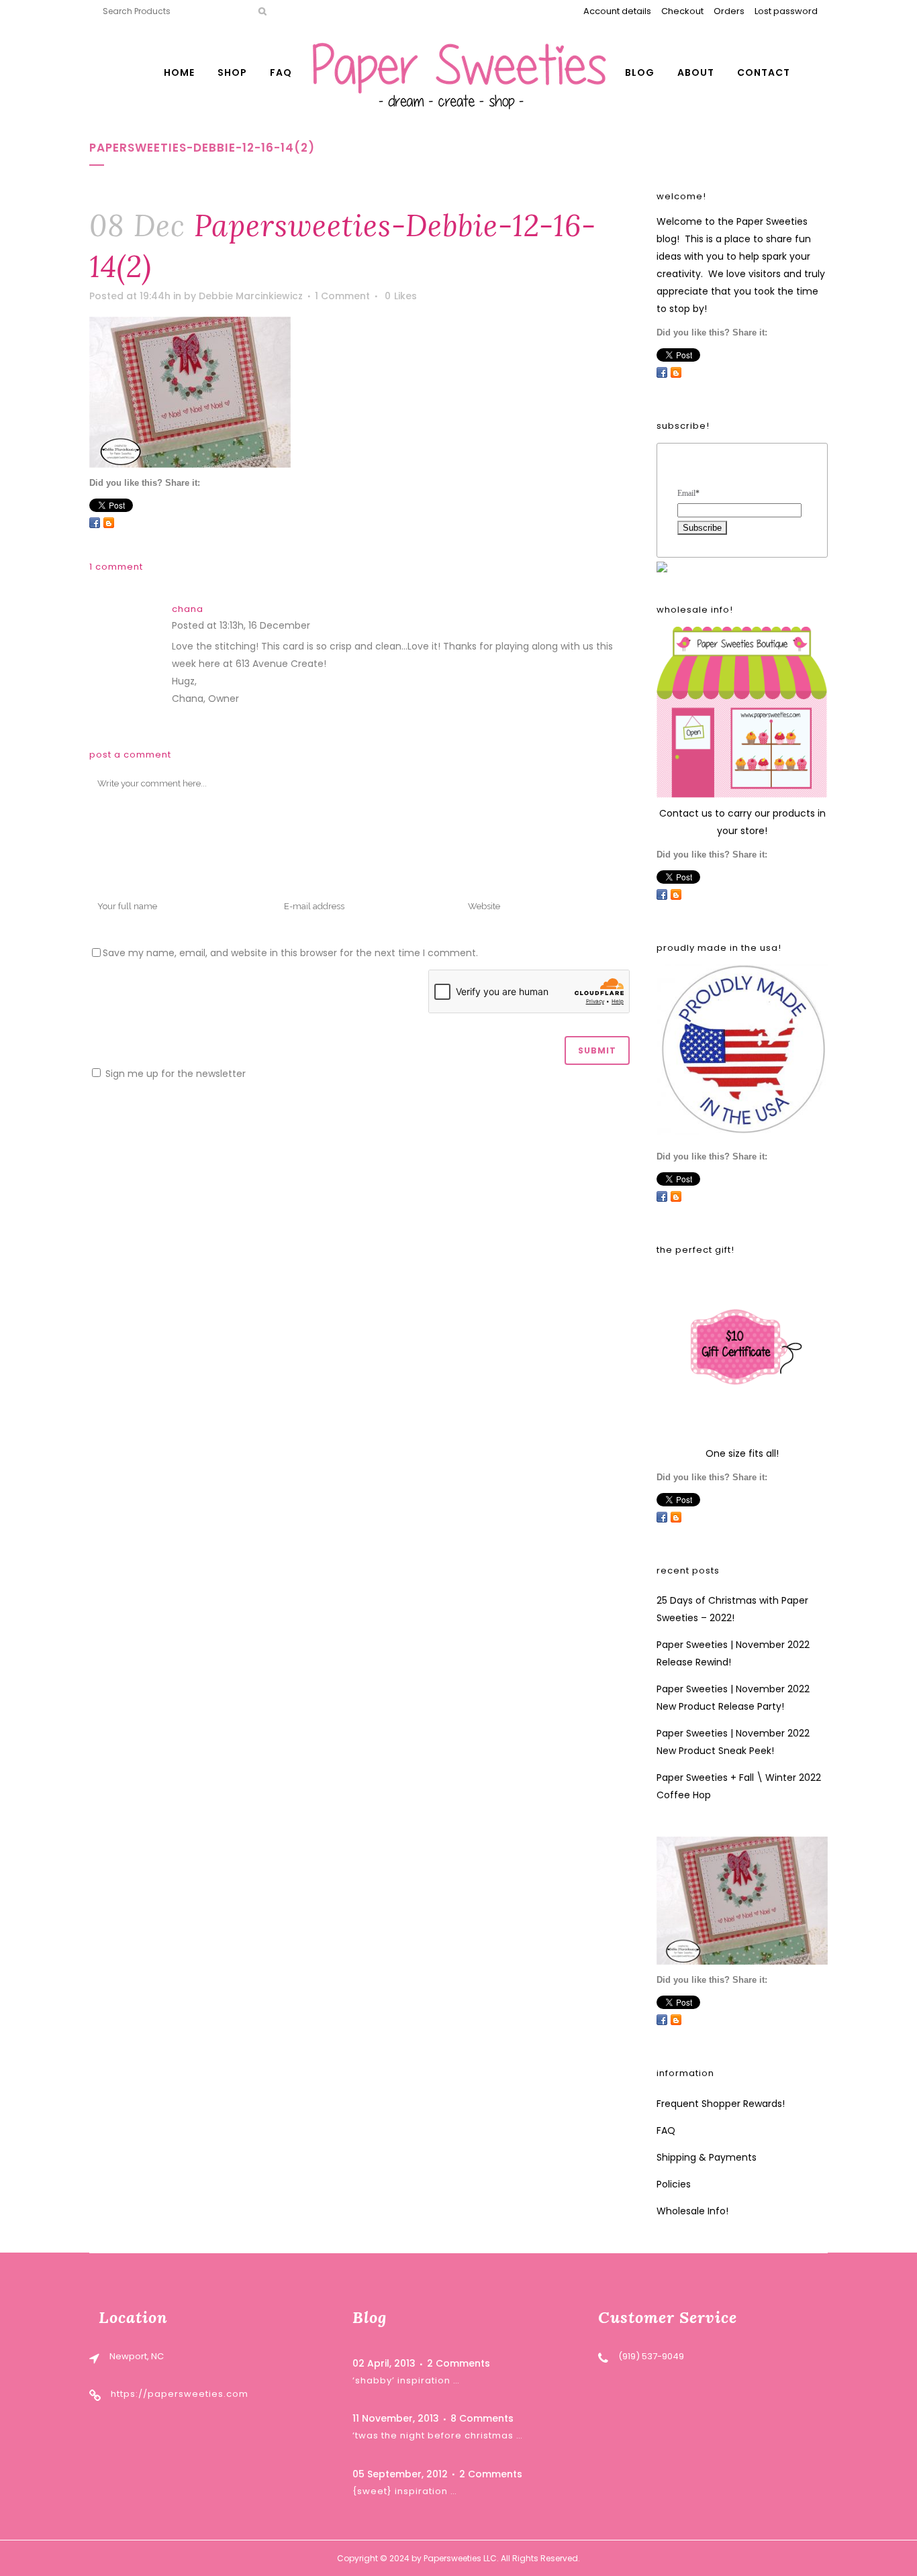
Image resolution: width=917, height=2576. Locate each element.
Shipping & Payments (707, 2157)
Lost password (786, 11)
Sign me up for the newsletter (174, 1074)
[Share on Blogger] (109, 523)
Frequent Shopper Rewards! (721, 2104)
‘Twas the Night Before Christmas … (438, 2435)
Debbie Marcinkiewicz (251, 296)
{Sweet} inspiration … (405, 2491)
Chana (188, 609)
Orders (729, 11)
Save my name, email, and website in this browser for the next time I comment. (290, 953)
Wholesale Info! (692, 2211)
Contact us (686, 813)
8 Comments (482, 2418)
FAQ (666, 2130)
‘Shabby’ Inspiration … (406, 2380)
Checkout (682, 11)
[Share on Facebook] (95, 523)
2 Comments (458, 2363)
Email (688, 493)
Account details (617, 11)
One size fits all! (742, 1453)
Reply (326, 627)
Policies (674, 2184)
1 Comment (342, 296)
